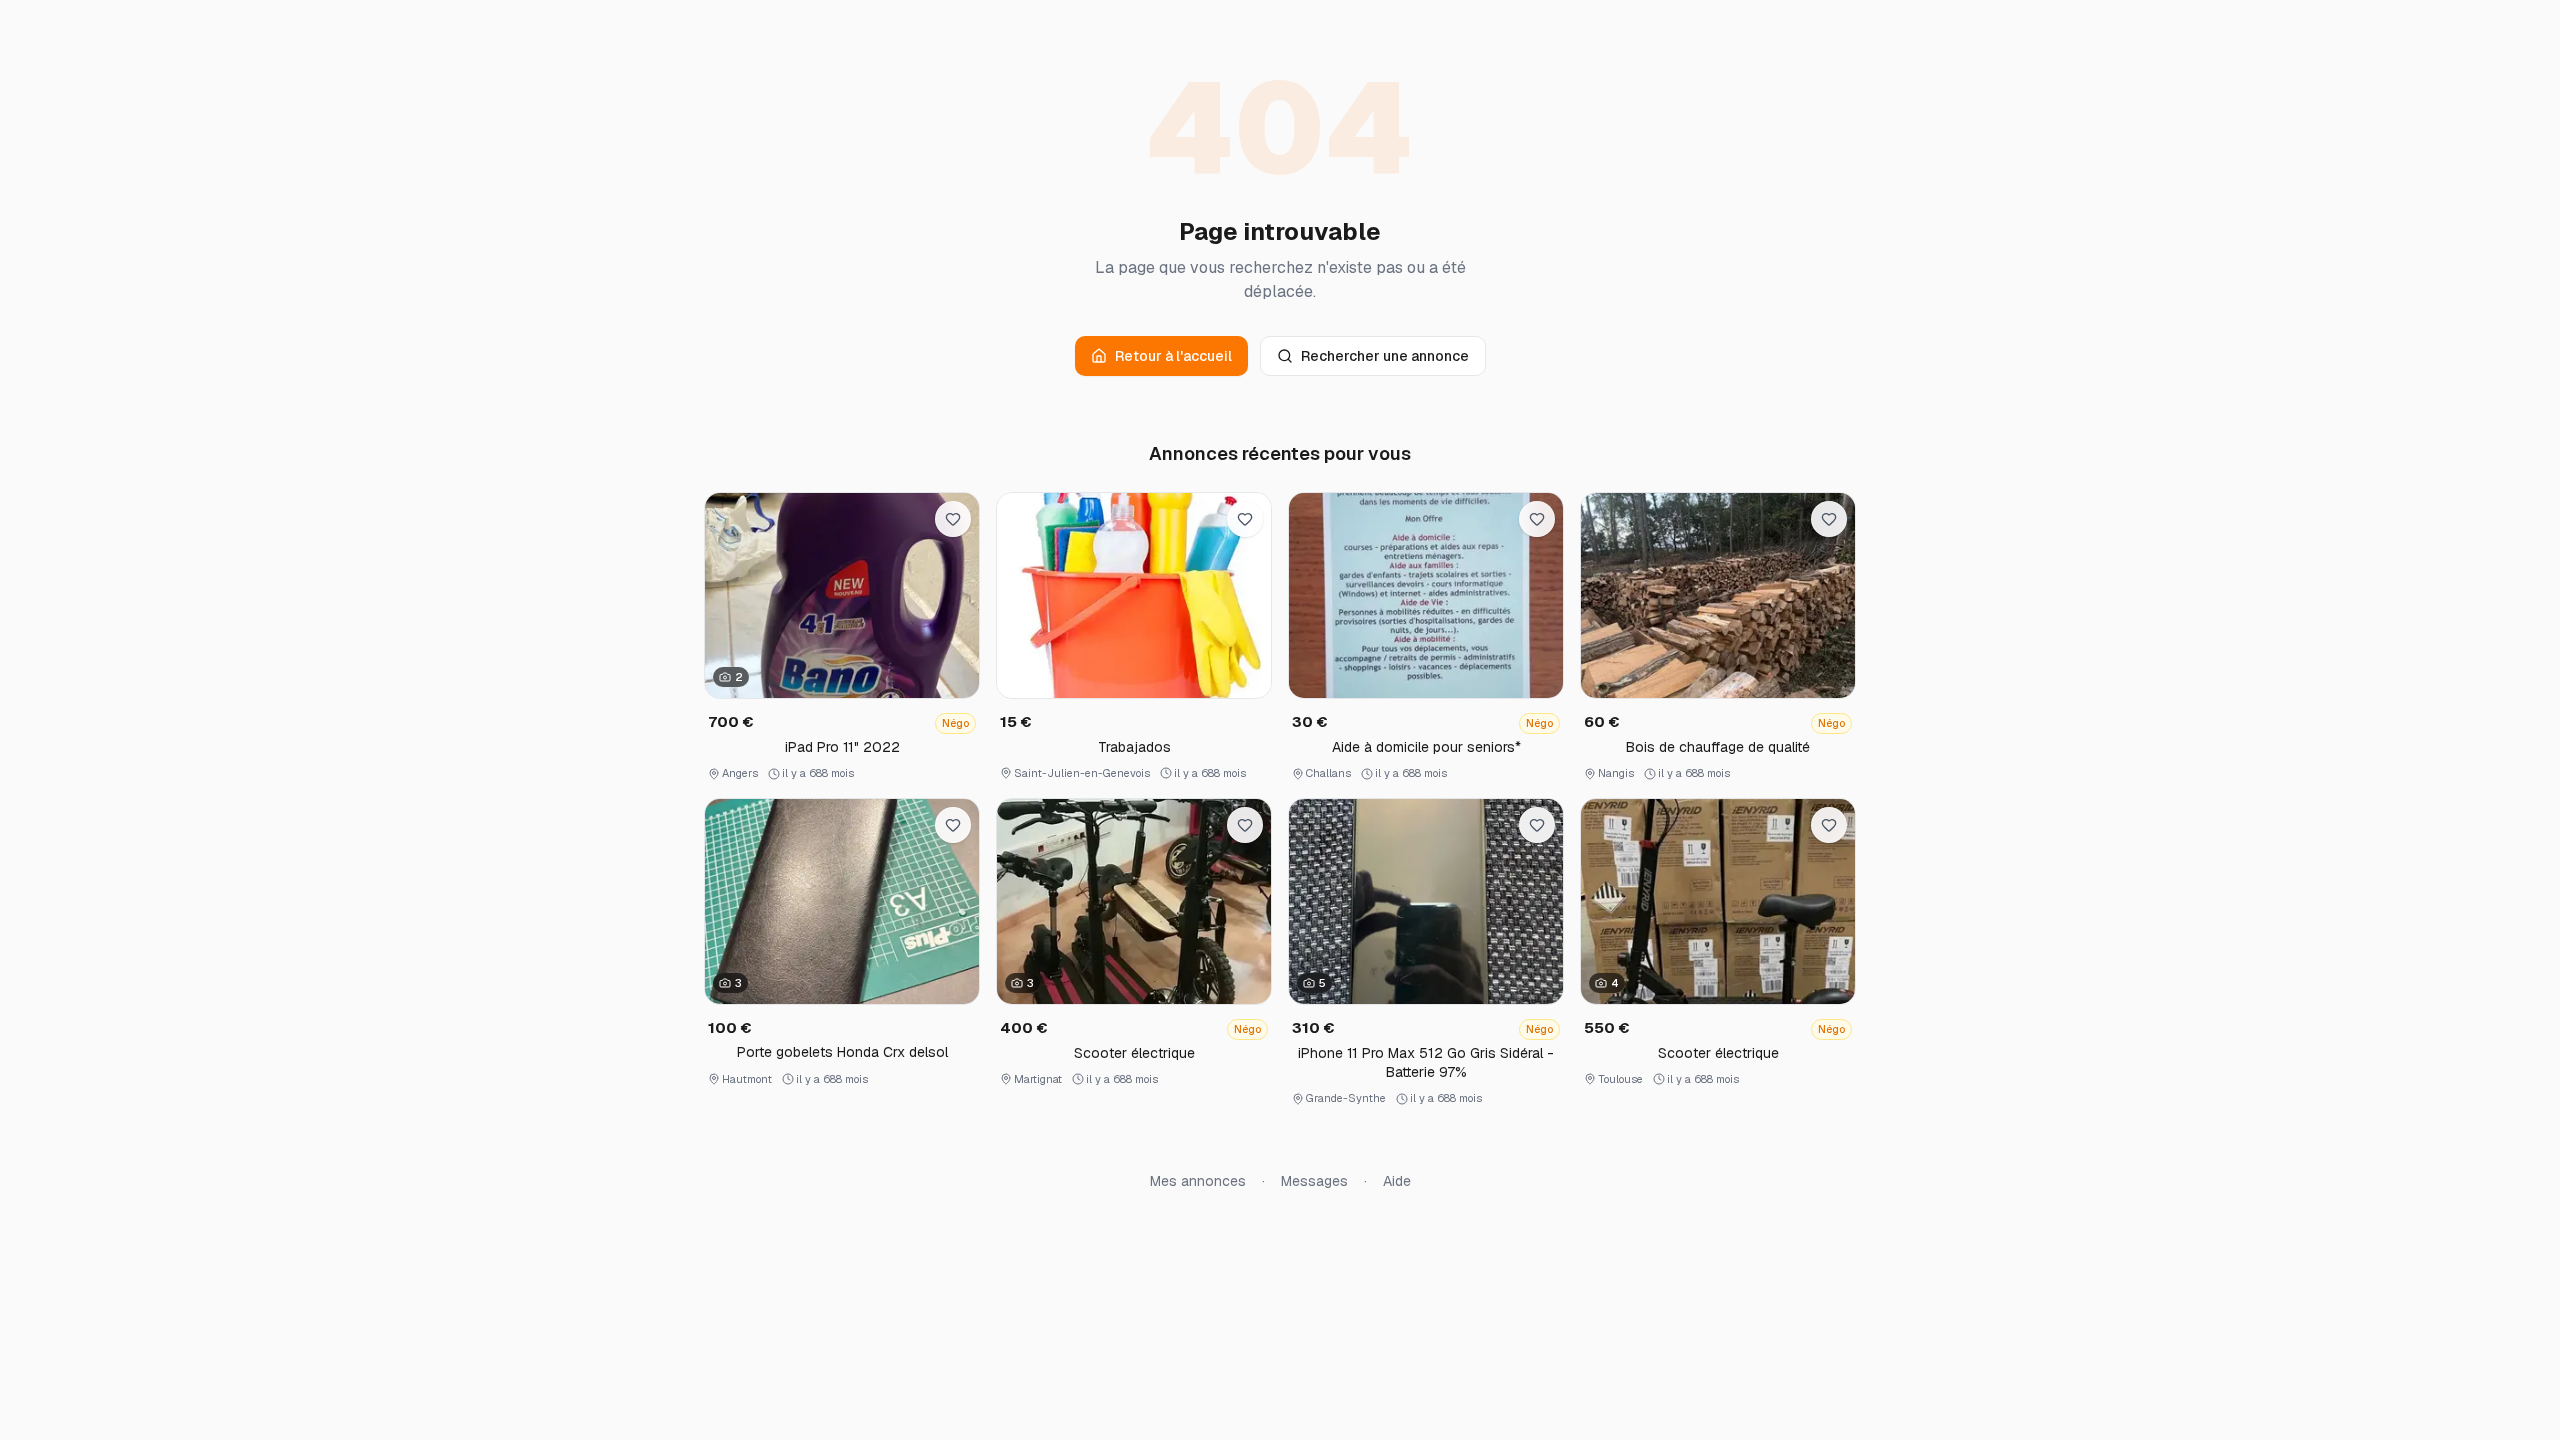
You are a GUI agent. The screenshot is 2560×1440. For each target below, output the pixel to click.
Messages (1314, 1181)
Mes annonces (1198, 1181)
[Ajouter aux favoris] (953, 519)
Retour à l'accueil (1173, 356)
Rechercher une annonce (1385, 356)
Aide (1397, 1181)
